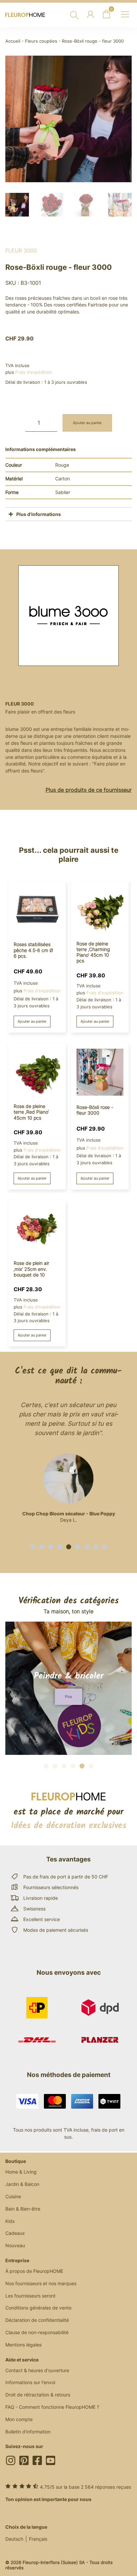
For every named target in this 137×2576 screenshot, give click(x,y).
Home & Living (21, 2172)
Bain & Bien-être (23, 2209)
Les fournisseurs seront (30, 2296)
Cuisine (13, 2196)
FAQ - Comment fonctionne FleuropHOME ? (52, 2407)
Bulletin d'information (28, 2432)
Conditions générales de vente (38, 2308)
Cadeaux (15, 2233)
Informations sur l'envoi (30, 2382)
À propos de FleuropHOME (34, 2271)
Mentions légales (23, 2345)
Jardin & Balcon (22, 2184)
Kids (10, 2221)
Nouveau (15, 2245)
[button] (33, 1547)
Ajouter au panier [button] (32, 1021)
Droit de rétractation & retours (38, 2395)
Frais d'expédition (34, 372)
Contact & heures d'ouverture (37, 2370)
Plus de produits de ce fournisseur (89, 790)
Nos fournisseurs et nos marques (41, 2283)
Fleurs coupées (41, 41)
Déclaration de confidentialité (37, 2320)
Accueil (13, 41)
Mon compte (19, 2419)
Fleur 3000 (21, 251)
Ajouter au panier (87, 423)
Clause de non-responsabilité (37, 2332)
